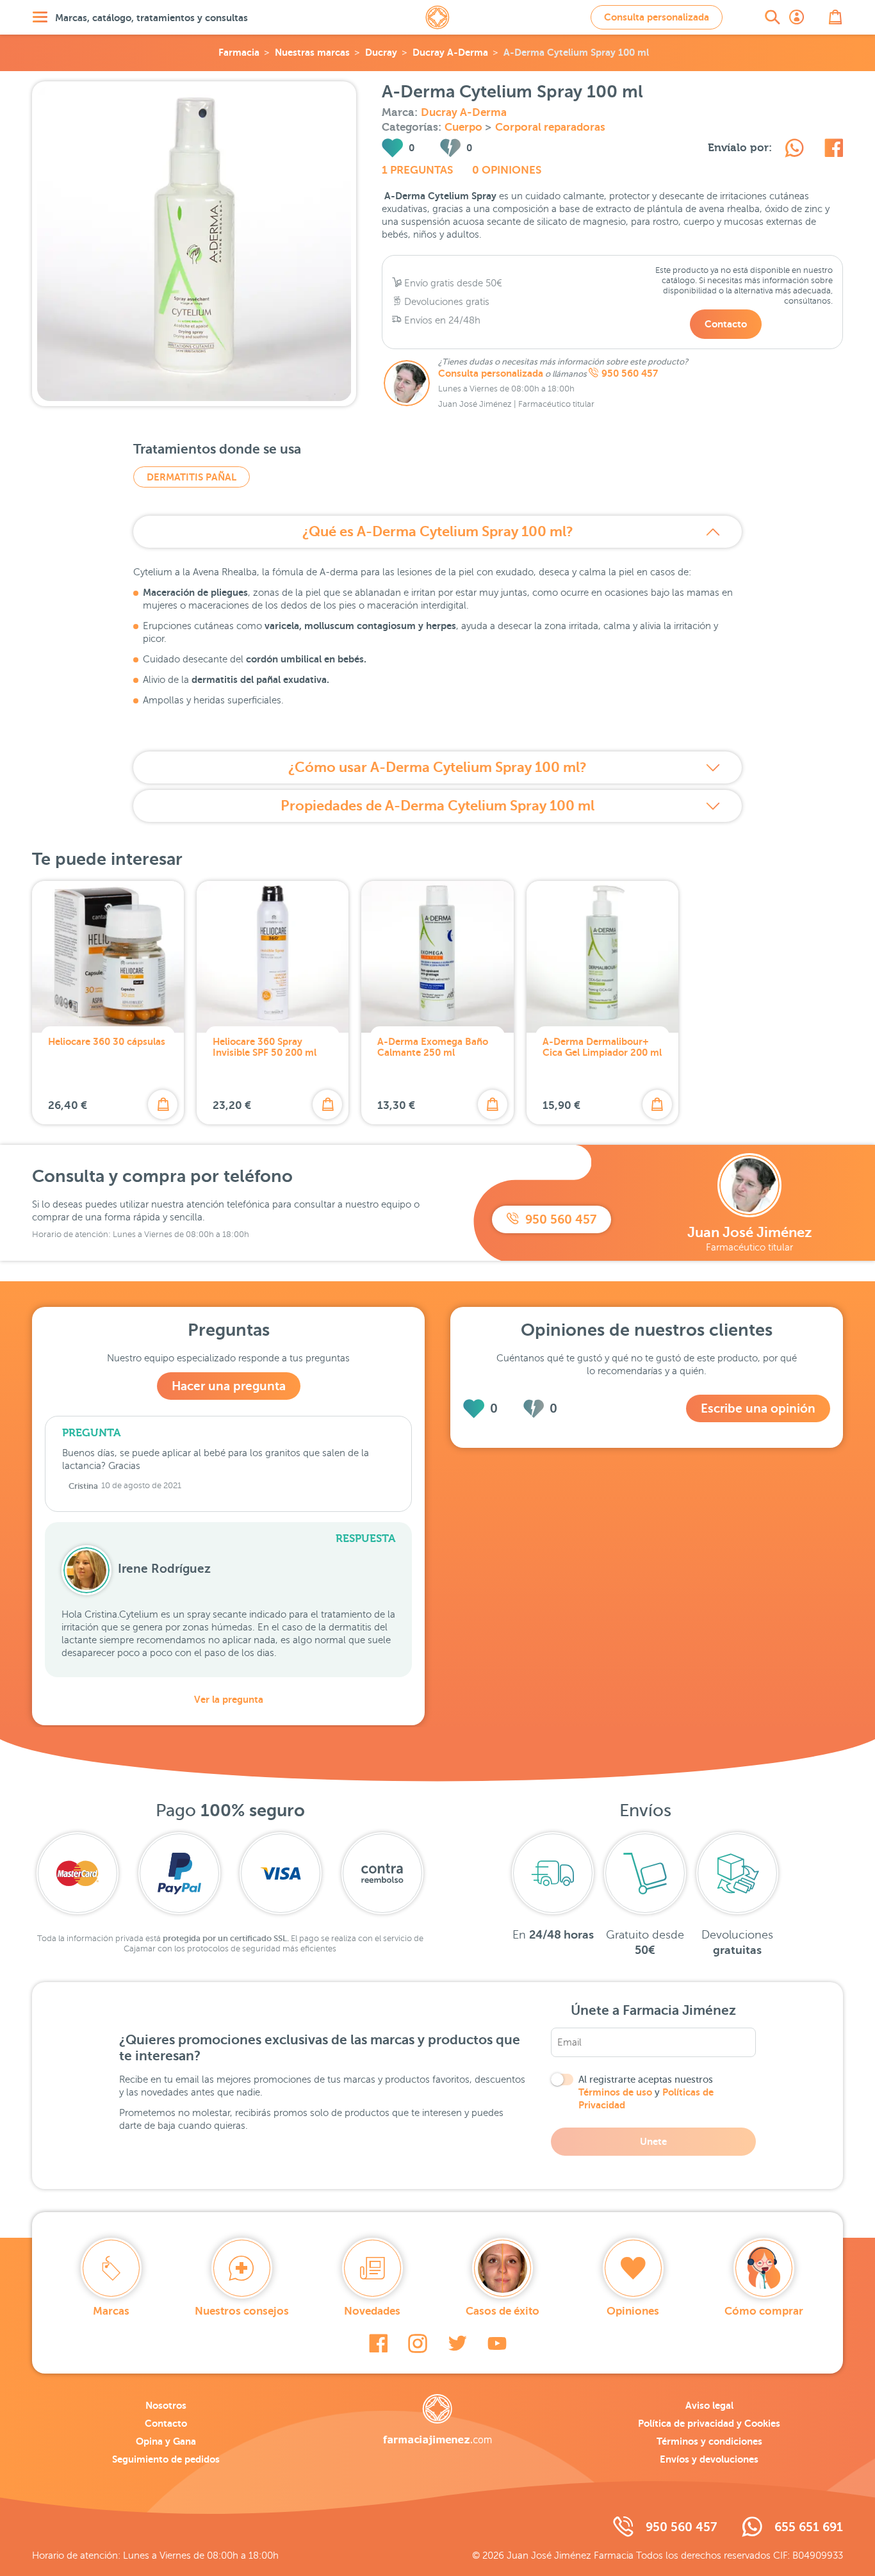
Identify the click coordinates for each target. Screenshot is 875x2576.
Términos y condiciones (709, 2441)
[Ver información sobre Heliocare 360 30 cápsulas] (108, 957)
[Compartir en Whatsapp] (794, 150)
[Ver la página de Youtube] (497, 2343)
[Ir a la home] (437, 2420)
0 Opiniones (507, 170)
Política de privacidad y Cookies (709, 2423)
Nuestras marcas (312, 52)
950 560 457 (630, 373)
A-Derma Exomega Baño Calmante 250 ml (433, 1047)
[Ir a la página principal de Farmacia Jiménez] (437, 17)
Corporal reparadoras (550, 127)
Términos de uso (615, 2092)
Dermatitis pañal (192, 477)
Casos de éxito (503, 2311)
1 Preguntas (417, 170)
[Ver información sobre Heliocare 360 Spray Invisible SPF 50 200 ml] (273, 957)
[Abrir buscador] (773, 17)
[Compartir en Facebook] (834, 150)
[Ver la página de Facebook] (378, 2343)
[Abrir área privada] (797, 17)
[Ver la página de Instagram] (418, 2343)
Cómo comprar (764, 2311)
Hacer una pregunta (229, 1386)
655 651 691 (809, 2527)
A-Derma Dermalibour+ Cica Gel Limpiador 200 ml (602, 1047)
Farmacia (239, 52)
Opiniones (633, 2311)
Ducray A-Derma (450, 52)
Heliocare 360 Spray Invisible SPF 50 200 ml (265, 1047)
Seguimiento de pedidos (166, 2459)
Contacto (726, 324)
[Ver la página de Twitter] (457, 2343)
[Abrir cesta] (835, 17)
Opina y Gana (166, 2441)
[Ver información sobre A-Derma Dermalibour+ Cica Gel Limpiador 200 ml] (602, 957)
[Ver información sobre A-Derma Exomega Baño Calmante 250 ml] (437, 957)
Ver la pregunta (229, 1699)
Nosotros (166, 2405)
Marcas (111, 2311)
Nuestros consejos (242, 2311)
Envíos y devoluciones (709, 2459)
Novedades (372, 2311)
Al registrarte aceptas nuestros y (646, 2092)
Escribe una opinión (758, 1408)
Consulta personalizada (657, 17)
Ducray (381, 52)
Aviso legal (709, 2405)
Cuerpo (465, 127)
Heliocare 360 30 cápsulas (107, 1041)
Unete (653, 2141)
